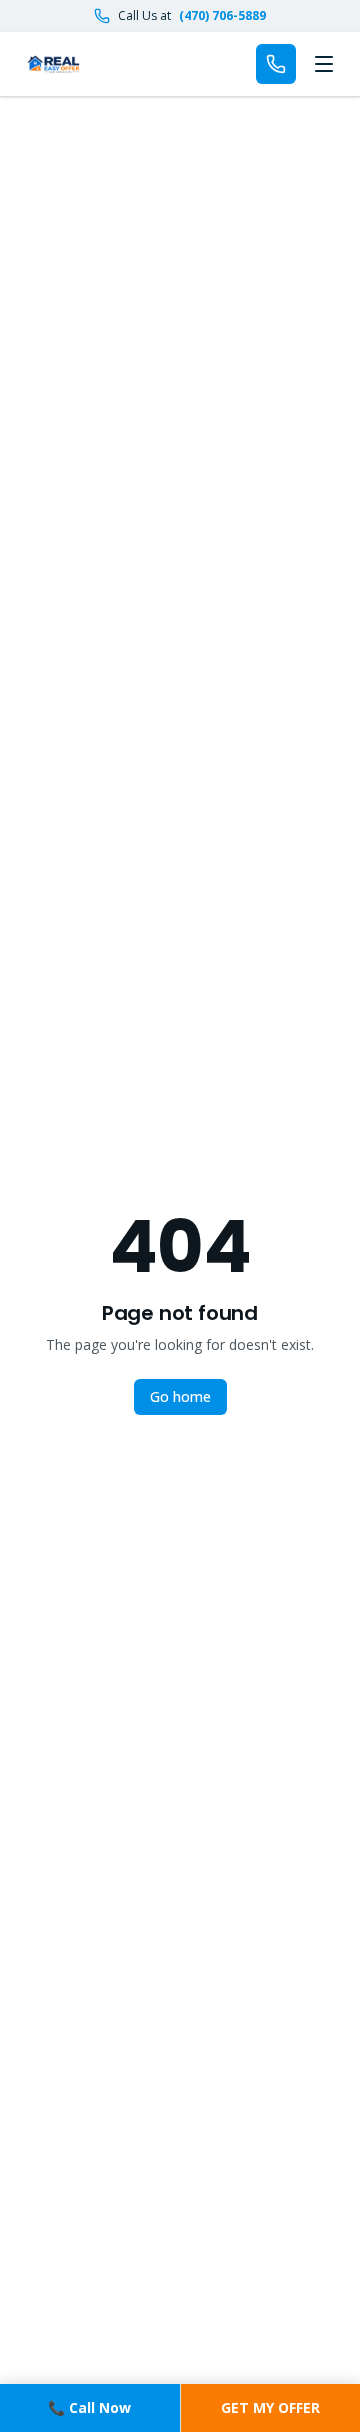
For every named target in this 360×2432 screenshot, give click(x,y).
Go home (180, 1396)
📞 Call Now (89, 2407)
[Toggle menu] (324, 64)
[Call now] (276, 64)
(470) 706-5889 (222, 16)
